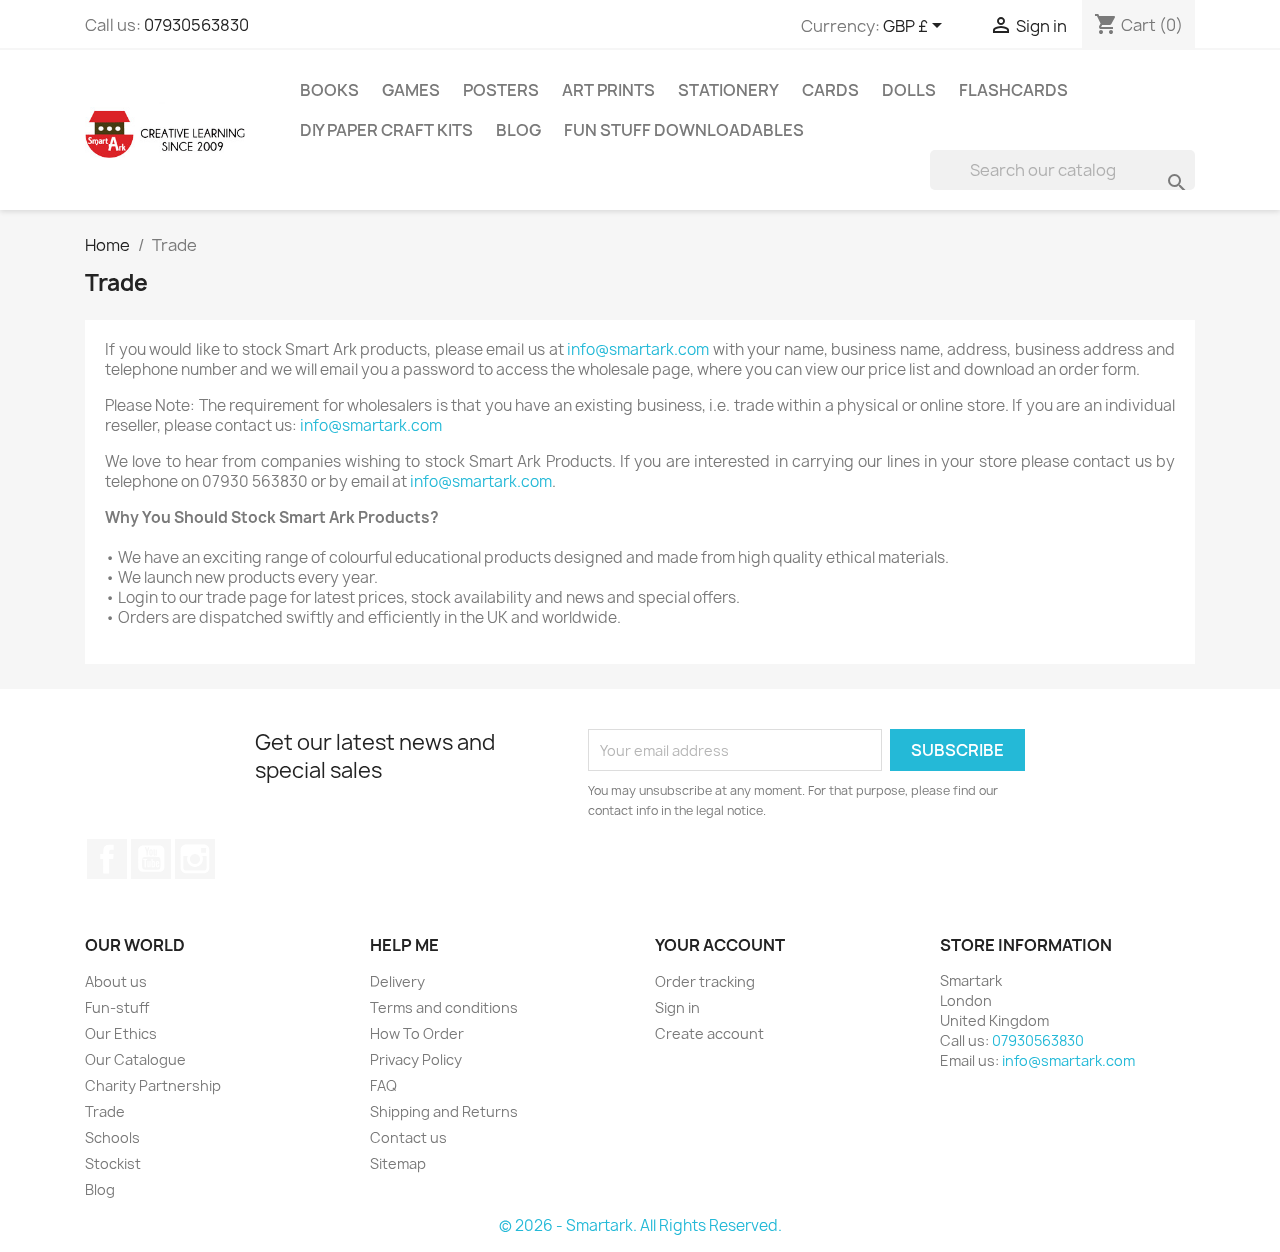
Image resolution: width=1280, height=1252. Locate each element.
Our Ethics (121, 1033)
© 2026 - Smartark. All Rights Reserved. (640, 1225)
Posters (501, 90)
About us (116, 981)
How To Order (417, 1033)
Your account (720, 945)
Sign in (677, 1007)
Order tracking (705, 981)
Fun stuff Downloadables (684, 130)
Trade (105, 1111)
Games (411, 90)
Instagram (195, 859)
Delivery (397, 981)
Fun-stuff (117, 1007)
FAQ (383, 1085)
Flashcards (1013, 90)
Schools (112, 1137)
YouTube (151, 859)
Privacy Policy (416, 1059)
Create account (709, 1033)
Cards (830, 90)
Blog (518, 130)
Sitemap (398, 1163)
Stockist (113, 1163)
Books (329, 90)
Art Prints (608, 90)
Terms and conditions (444, 1007)
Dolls (909, 90)
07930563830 (196, 25)
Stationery (728, 90)
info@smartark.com (638, 349)
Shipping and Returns (444, 1111)
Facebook (107, 859)
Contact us (408, 1137)
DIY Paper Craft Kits (386, 130)
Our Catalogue (135, 1059)
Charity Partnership (153, 1085)
